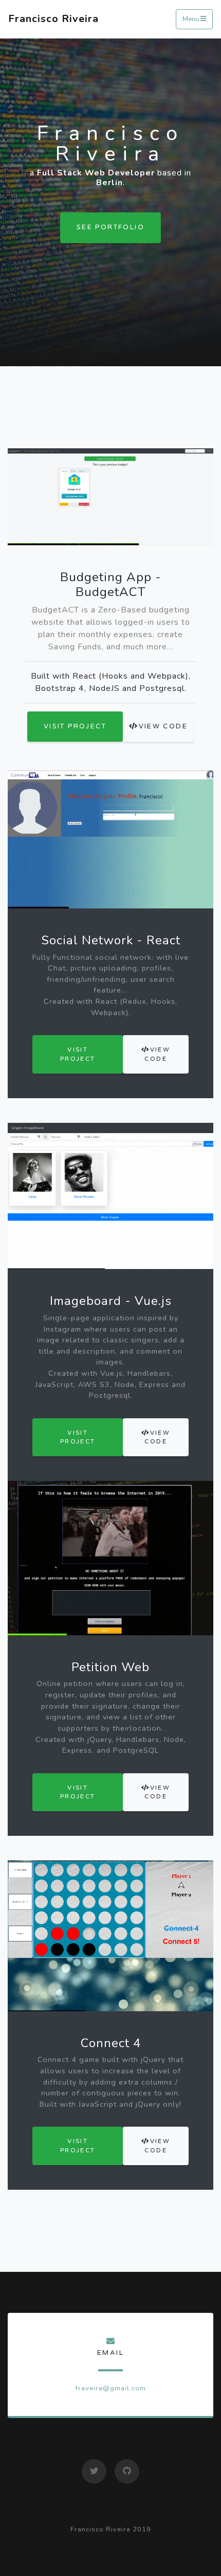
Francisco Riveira (53, 19)
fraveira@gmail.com (111, 2388)
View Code (163, 726)
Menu (191, 19)
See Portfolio (110, 227)
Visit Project (75, 726)
